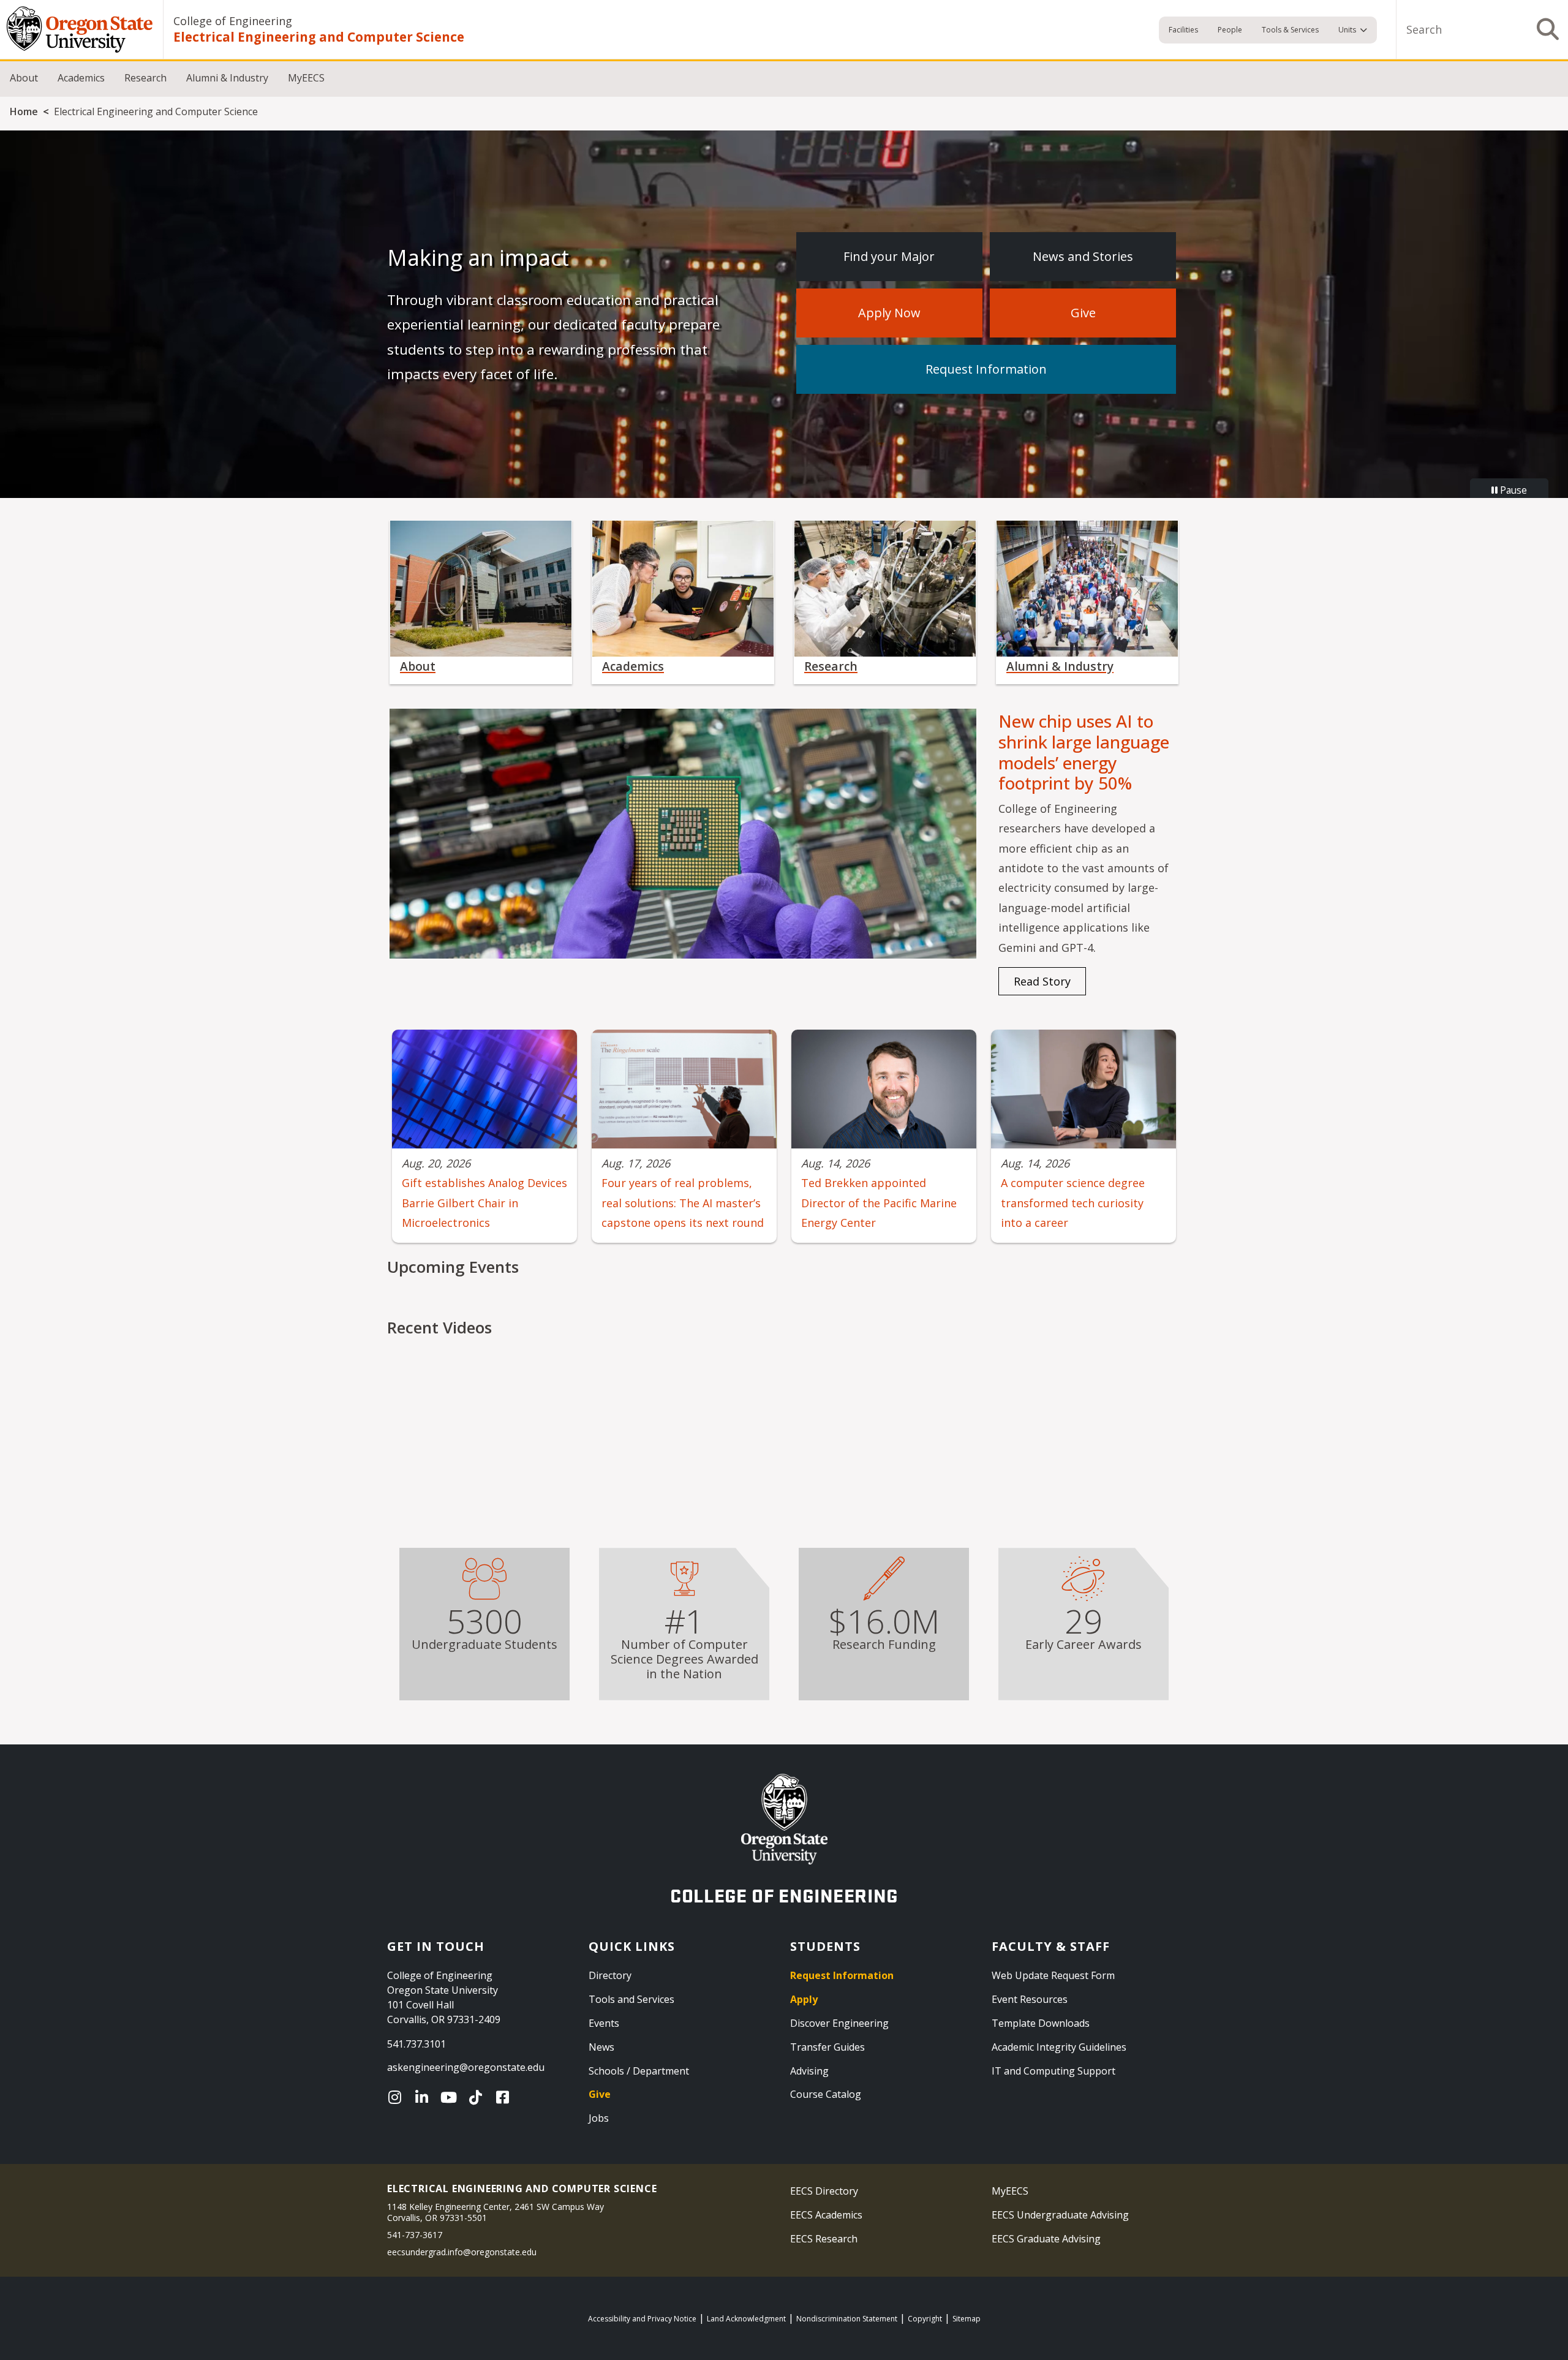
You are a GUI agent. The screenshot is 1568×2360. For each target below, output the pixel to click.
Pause (1512, 490)
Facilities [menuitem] (1183, 30)
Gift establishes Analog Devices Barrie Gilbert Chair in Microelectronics (484, 1203)
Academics (81, 78)
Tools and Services (631, 1999)
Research (145, 78)
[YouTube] (451, 2097)
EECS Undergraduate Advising (1060, 2215)
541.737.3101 (417, 2044)
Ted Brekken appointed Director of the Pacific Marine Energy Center (879, 1203)
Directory (610, 1975)
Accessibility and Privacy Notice (642, 2319)
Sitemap (967, 2319)
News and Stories (1083, 256)
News (601, 2047)
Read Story (1042, 981)
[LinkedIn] (424, 2097)
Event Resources (1030, 1999)
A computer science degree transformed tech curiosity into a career (1073, 1203)
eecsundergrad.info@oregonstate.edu (462, 2252)
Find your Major (889, 256)
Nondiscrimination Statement (847, 2319)
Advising (809, 2071)
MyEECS (306, 78)
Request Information (986, 369)
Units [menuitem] (1347, 30)
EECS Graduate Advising (1046, 2239)
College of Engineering (233, 21)
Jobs (599, 2118)
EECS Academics (826, 2215)
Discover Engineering (839, 2023)
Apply (804, 1999)
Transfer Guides (827, 2047)
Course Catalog (826, 2094)
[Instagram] (398, 2097)
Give (1083, 313)
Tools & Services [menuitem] (1290, 30)
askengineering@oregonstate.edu (466, 2067)
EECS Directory (824, 2191)
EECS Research (824, 2239)
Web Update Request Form (1053, 1975)
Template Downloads (1041, 2023)
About (24, 78)
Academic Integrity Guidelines (1059, 2047)
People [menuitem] (1230, 30)
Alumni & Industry (227, 78)
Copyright (925, 2319)
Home (24, 111)
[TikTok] (478, 2097)
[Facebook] (505, 2097)
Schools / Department (639, 2071)
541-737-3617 (415, 2235)
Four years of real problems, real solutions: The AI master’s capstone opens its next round (683, 1203)
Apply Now (889, 313)
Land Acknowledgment (746, 2319)
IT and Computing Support (1053, 2071)
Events (604, 2023)
